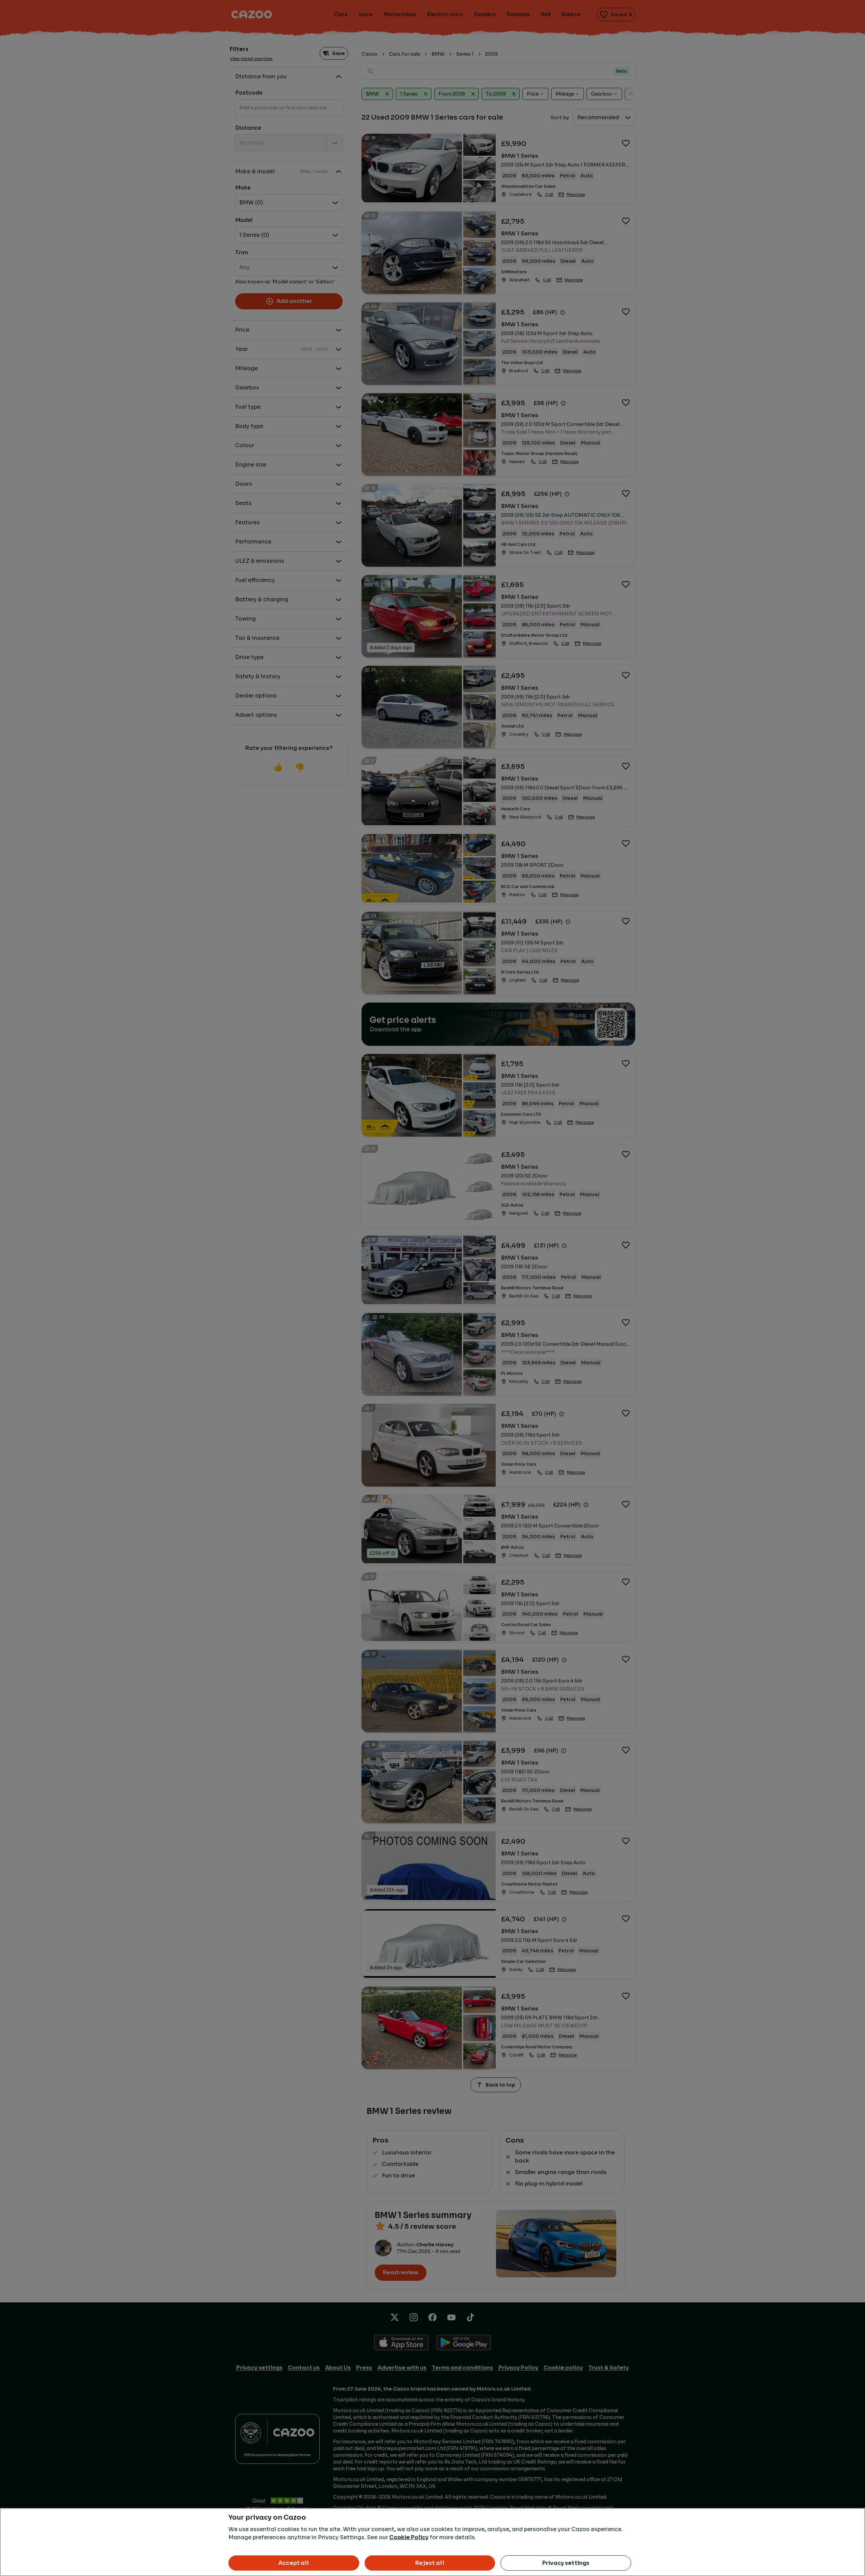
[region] (432, 2542)
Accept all (294, 2563)
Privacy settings (566, 2563)
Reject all (430, 2563)
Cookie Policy (409, 2537)
